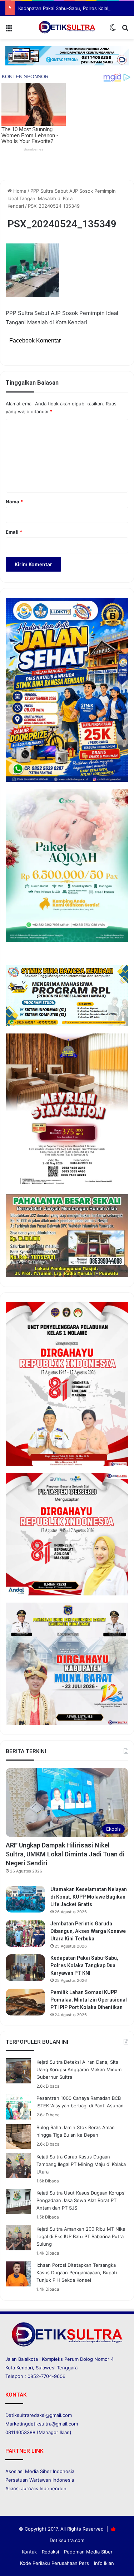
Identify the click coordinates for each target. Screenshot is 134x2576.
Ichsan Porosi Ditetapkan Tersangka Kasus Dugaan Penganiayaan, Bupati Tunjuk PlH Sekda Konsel (77, 2272)
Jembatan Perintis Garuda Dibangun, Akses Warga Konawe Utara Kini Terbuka (88, 1931)
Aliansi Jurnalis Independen (36, 2488)
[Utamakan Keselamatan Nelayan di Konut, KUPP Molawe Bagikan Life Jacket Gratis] (25, 1899)
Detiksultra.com (67, 2540)
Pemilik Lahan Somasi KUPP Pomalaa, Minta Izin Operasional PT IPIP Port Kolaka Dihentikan (89, 2000)
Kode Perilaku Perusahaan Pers (54, 2563)
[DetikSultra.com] (67, 27)
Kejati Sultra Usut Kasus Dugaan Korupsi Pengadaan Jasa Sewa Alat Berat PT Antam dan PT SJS (81, 2200)
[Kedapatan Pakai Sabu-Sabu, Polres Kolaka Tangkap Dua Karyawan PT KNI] (25, 1968)
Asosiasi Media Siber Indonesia (40, 2471)
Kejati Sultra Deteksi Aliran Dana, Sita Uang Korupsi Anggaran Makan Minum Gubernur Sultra (79, 2069)
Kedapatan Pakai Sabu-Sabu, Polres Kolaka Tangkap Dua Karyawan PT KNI (84, 1965)
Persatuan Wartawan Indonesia (40, 2480)
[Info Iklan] (67, 55)
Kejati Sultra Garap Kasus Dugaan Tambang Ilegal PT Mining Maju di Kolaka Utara (81, 2164)
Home (19, 191)
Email (14, 532)
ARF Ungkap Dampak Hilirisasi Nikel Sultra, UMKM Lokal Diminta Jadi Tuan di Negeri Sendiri (65, 1854)
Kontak (29, 2552)
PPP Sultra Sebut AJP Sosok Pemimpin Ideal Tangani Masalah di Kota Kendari (62, 198)
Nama (14, 502)
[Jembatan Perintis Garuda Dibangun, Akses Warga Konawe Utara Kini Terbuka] (25, 1933)
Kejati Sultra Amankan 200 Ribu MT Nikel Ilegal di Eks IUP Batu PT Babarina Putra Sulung (81, 2236)
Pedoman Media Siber (88, 2552)
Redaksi (50, 2552)
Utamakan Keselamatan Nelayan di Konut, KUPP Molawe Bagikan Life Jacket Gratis (89, 1897)
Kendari (25, 2368)
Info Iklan (104, 2563)
